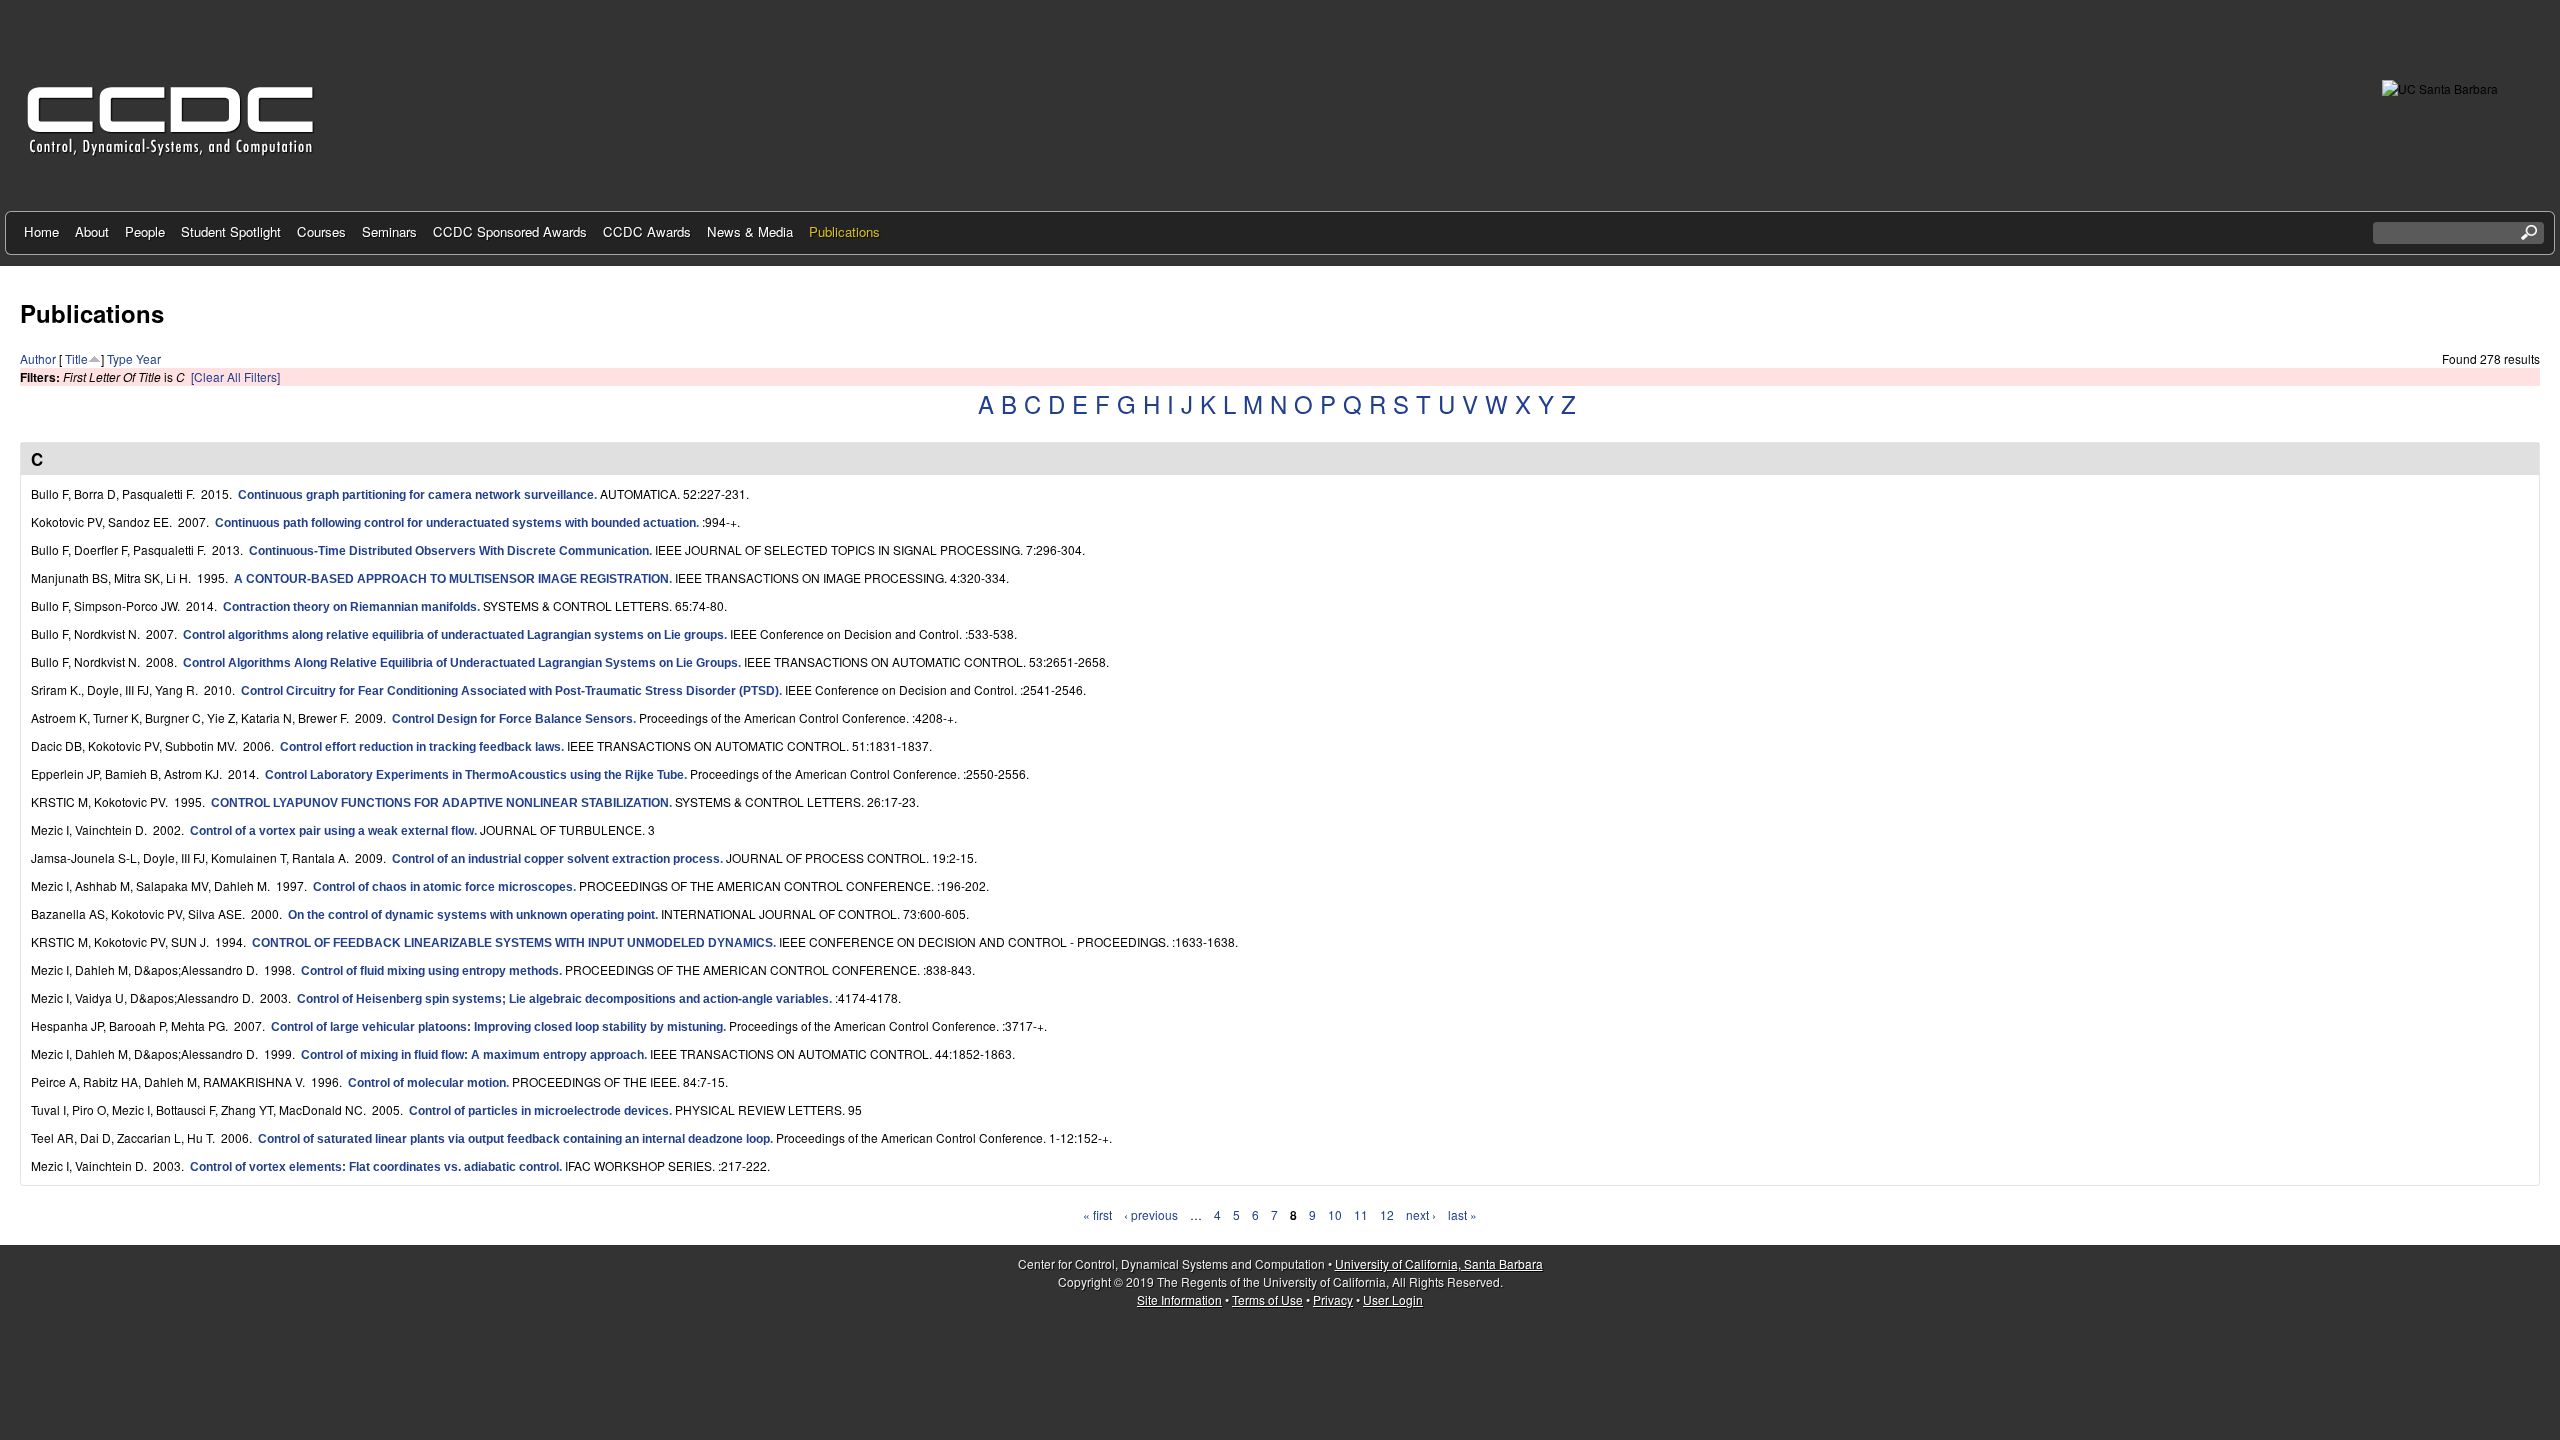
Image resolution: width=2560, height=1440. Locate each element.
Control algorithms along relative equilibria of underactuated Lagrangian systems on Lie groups (453, 635)
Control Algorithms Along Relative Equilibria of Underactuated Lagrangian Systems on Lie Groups (460, 663)
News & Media (750, 231)
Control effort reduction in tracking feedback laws (420, 747)
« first (1097, 1214)
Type (120, 358)
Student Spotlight (231, 231)
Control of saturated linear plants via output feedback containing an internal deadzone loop (514, 1139)
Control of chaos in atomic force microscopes (443, 887)
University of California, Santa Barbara (1439, 1263)
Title (76, 358)
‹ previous (1151, 1214)
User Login (1393, 1299)
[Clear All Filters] (235, 376)
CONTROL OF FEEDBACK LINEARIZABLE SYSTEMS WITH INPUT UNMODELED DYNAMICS (512, 943)
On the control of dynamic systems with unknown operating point (471, 915)
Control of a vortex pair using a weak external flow (332, 831)
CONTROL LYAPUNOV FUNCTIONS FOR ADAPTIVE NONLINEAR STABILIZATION (440, 803)
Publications (844, 231)
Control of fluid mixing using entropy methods (430, 971)
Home (41, 231)
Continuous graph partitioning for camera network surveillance (416, 495)
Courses (321, 231)
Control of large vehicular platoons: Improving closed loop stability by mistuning (497, 1027)
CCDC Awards (647, 231)
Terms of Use (1267, 1299)
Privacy (1333, 1299)
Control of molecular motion (427, 1083)
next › (1421, 1214)
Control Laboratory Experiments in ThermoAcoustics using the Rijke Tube (474, 775)
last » (1462, 1214)
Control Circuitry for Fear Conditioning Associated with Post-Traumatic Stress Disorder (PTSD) (510, 691)
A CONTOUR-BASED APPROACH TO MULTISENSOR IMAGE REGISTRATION (451, 579)
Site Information (1179, 1299)
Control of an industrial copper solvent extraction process (556, 859)
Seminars (389, 231)
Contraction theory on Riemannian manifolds (350, 607)
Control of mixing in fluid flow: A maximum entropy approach (472, 1055)
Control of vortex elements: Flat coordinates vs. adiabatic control (374, 1167)
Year (148, 358)
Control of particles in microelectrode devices (539, 1111)
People (145, 231)
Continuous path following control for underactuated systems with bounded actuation (455, 523)
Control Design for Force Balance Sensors (512, 719)
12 (1387, 1214)
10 (1335, 1214)
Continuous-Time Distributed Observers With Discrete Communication (449, 551)
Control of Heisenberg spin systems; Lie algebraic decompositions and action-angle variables (563, 999)
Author (38, 358)
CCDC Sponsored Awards (510, 231)
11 (1361, 1214)
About (92, 231)
